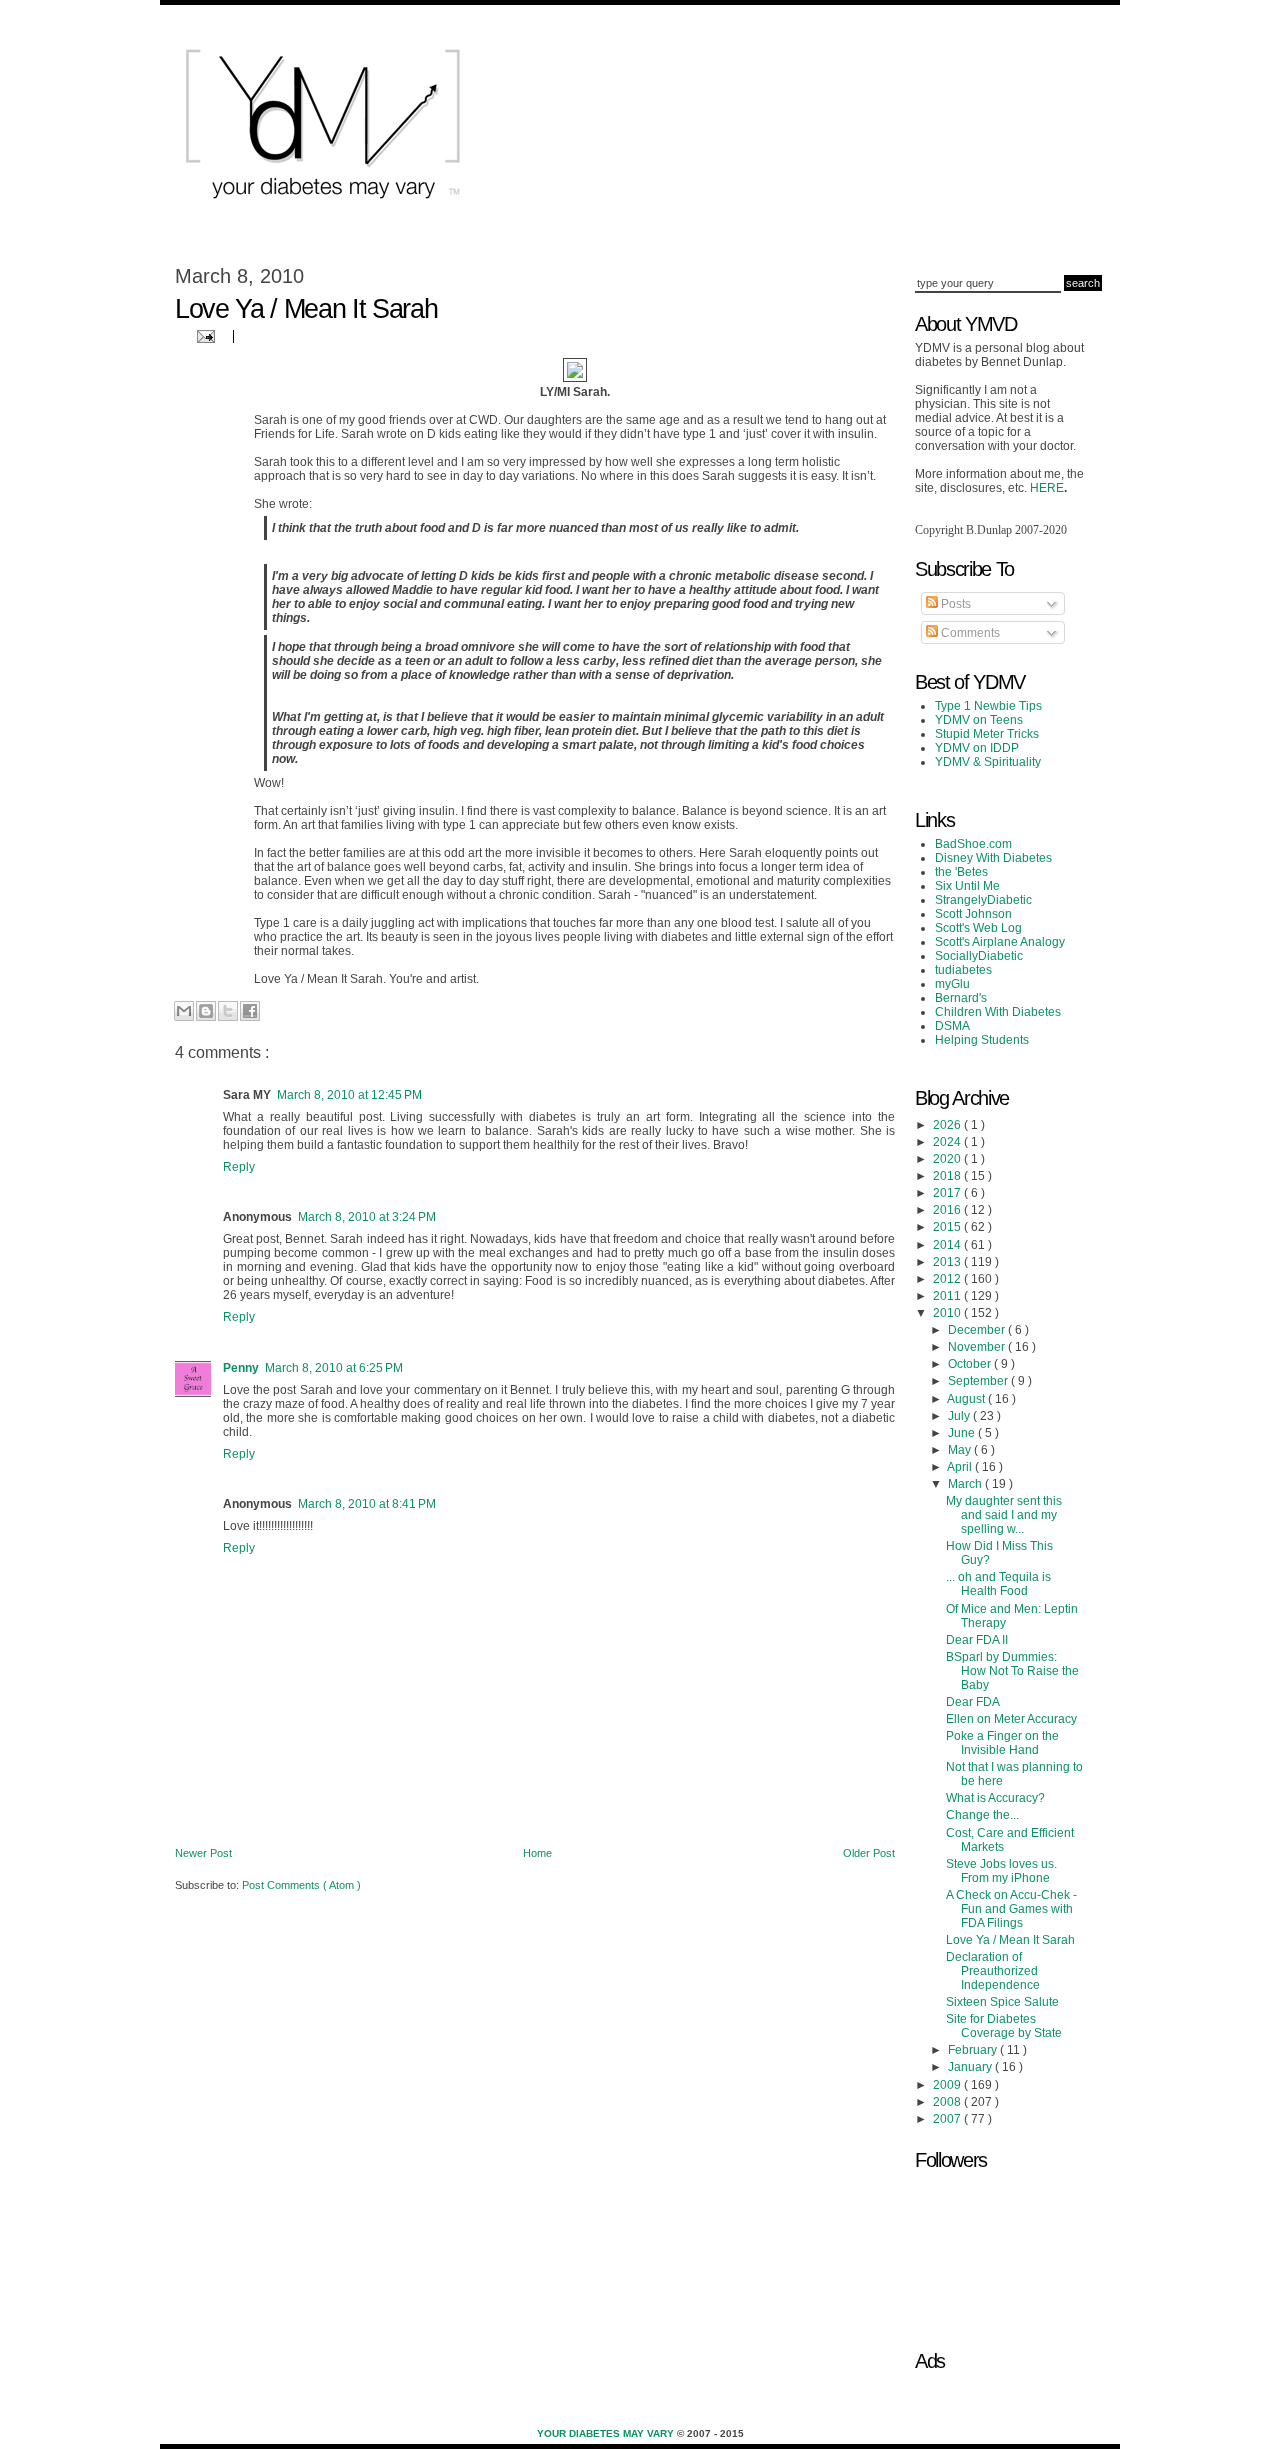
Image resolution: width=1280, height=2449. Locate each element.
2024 (948, 1142)
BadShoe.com (973, 844)
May (961, 1450)
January (971, 2067)
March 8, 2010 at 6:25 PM (334, 1368)
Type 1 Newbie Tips (988, 706)
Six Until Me (967, 886)
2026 (948, 1125)
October (971, 1364)
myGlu (952, 984)
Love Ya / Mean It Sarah (1010, 1940)
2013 (948, 1262)
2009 (948, 2085)
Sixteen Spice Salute (1002, 2002)
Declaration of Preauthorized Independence (993, 1971)
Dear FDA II (977, 1640)
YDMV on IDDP (977, 748)
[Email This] (184, 1011)
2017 (948, 1193)
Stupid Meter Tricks (987, 734)
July (960, 1416)
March (966, 1484)
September (979, 1381)
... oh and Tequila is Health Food (998, 1584)
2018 (948, 1176)
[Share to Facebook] (250, 1011)
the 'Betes (961, 872)
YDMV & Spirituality (988, 762)
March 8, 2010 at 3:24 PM (367, 1217)
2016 (948, 1210)
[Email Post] (203, 335)
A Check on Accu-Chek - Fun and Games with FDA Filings (1011, 1909)
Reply (239, 1167)
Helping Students (982, 1040)
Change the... (982, 1815)
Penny (241, 1368)
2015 (948, 1227)
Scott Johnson (973, 914)
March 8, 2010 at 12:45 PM (349, 1095)
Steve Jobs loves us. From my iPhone (1001, 1871)
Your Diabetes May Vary (607, 2433)
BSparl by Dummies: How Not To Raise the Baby (1012, 1671)
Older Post (869, 1853)
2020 (948, 1159)
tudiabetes (963, 970)
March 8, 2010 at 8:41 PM (367, 1504)
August (967, 1399)
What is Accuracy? (995, 1798)
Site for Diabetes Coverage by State (1004, 2026)
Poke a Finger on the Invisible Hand (1002, 1743)
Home (537, 1853)
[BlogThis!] (206, 1011)
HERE (1047, 488)
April (961, 1467)
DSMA (952, 1026)
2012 (948, 1279)
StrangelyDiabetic (983, 900)
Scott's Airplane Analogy (1000, 942)
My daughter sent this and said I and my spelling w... (1004, 1515)
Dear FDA (973, 1702)
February (974, 2050)
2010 (948, 1313)
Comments (969, 633)
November (978, 1347)
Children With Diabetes (998, 1012)
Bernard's (961, 998)
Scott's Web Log (978, 928)
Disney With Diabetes (993, 858)
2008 (948, 2102)
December (978, 1330)
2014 (948, 1245)
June (963, 1433)
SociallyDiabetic (979, 956)
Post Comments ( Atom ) (301, 1885)
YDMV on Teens (979, 720)
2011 (948, 1296)
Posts (954, 604)
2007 (948, 2119)
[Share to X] (228, 1011)
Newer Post (203, 1853)
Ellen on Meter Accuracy (1011, 1719)
